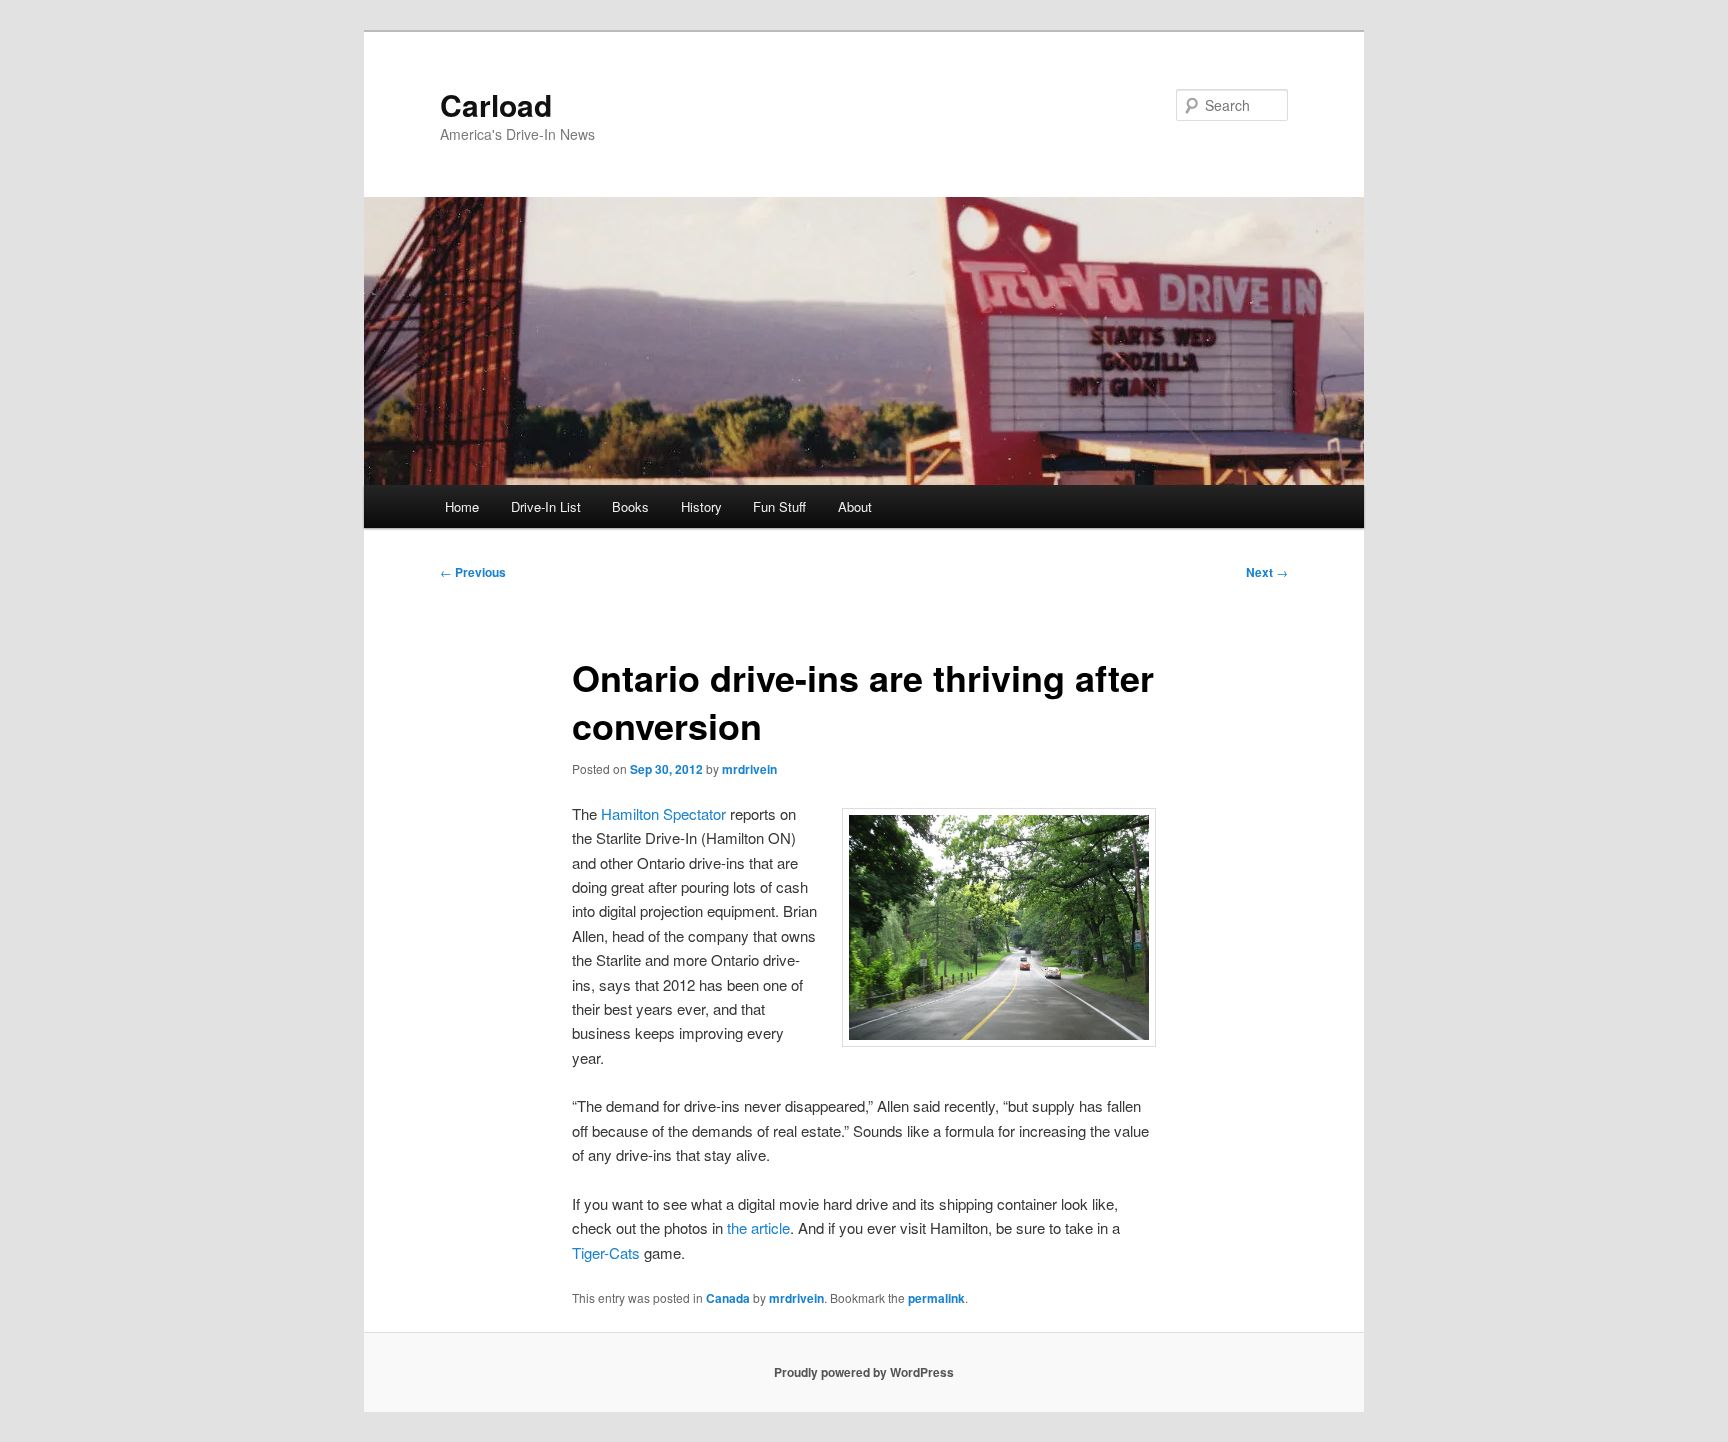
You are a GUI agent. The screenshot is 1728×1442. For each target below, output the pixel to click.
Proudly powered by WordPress (864, 1372)
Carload (496, 104)
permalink (936, 1298)
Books (630, 506)
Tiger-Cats (606, 1252)
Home (462, 506)
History (701, 506)
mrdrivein (749, 769)
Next (1267, 572)
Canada (728, 1298)
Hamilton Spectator (663, 813)
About (855, 506)
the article (758, 1227)
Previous (473, 572)
